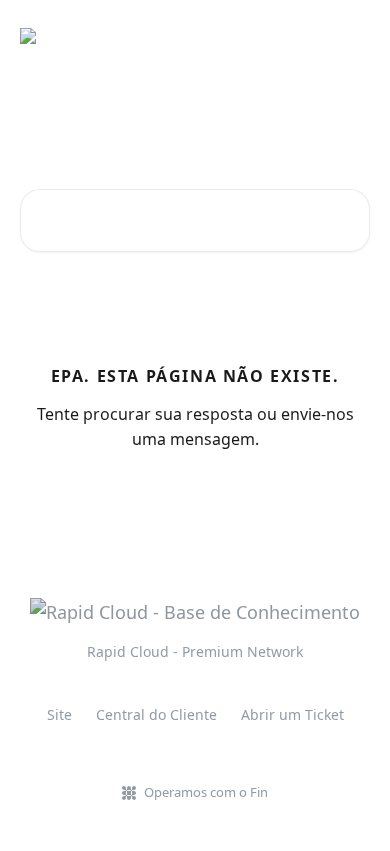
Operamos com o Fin (206, 792)
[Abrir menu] (352, 36)
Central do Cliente (156, 714)
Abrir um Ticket (292, 714)
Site (59, 714)
